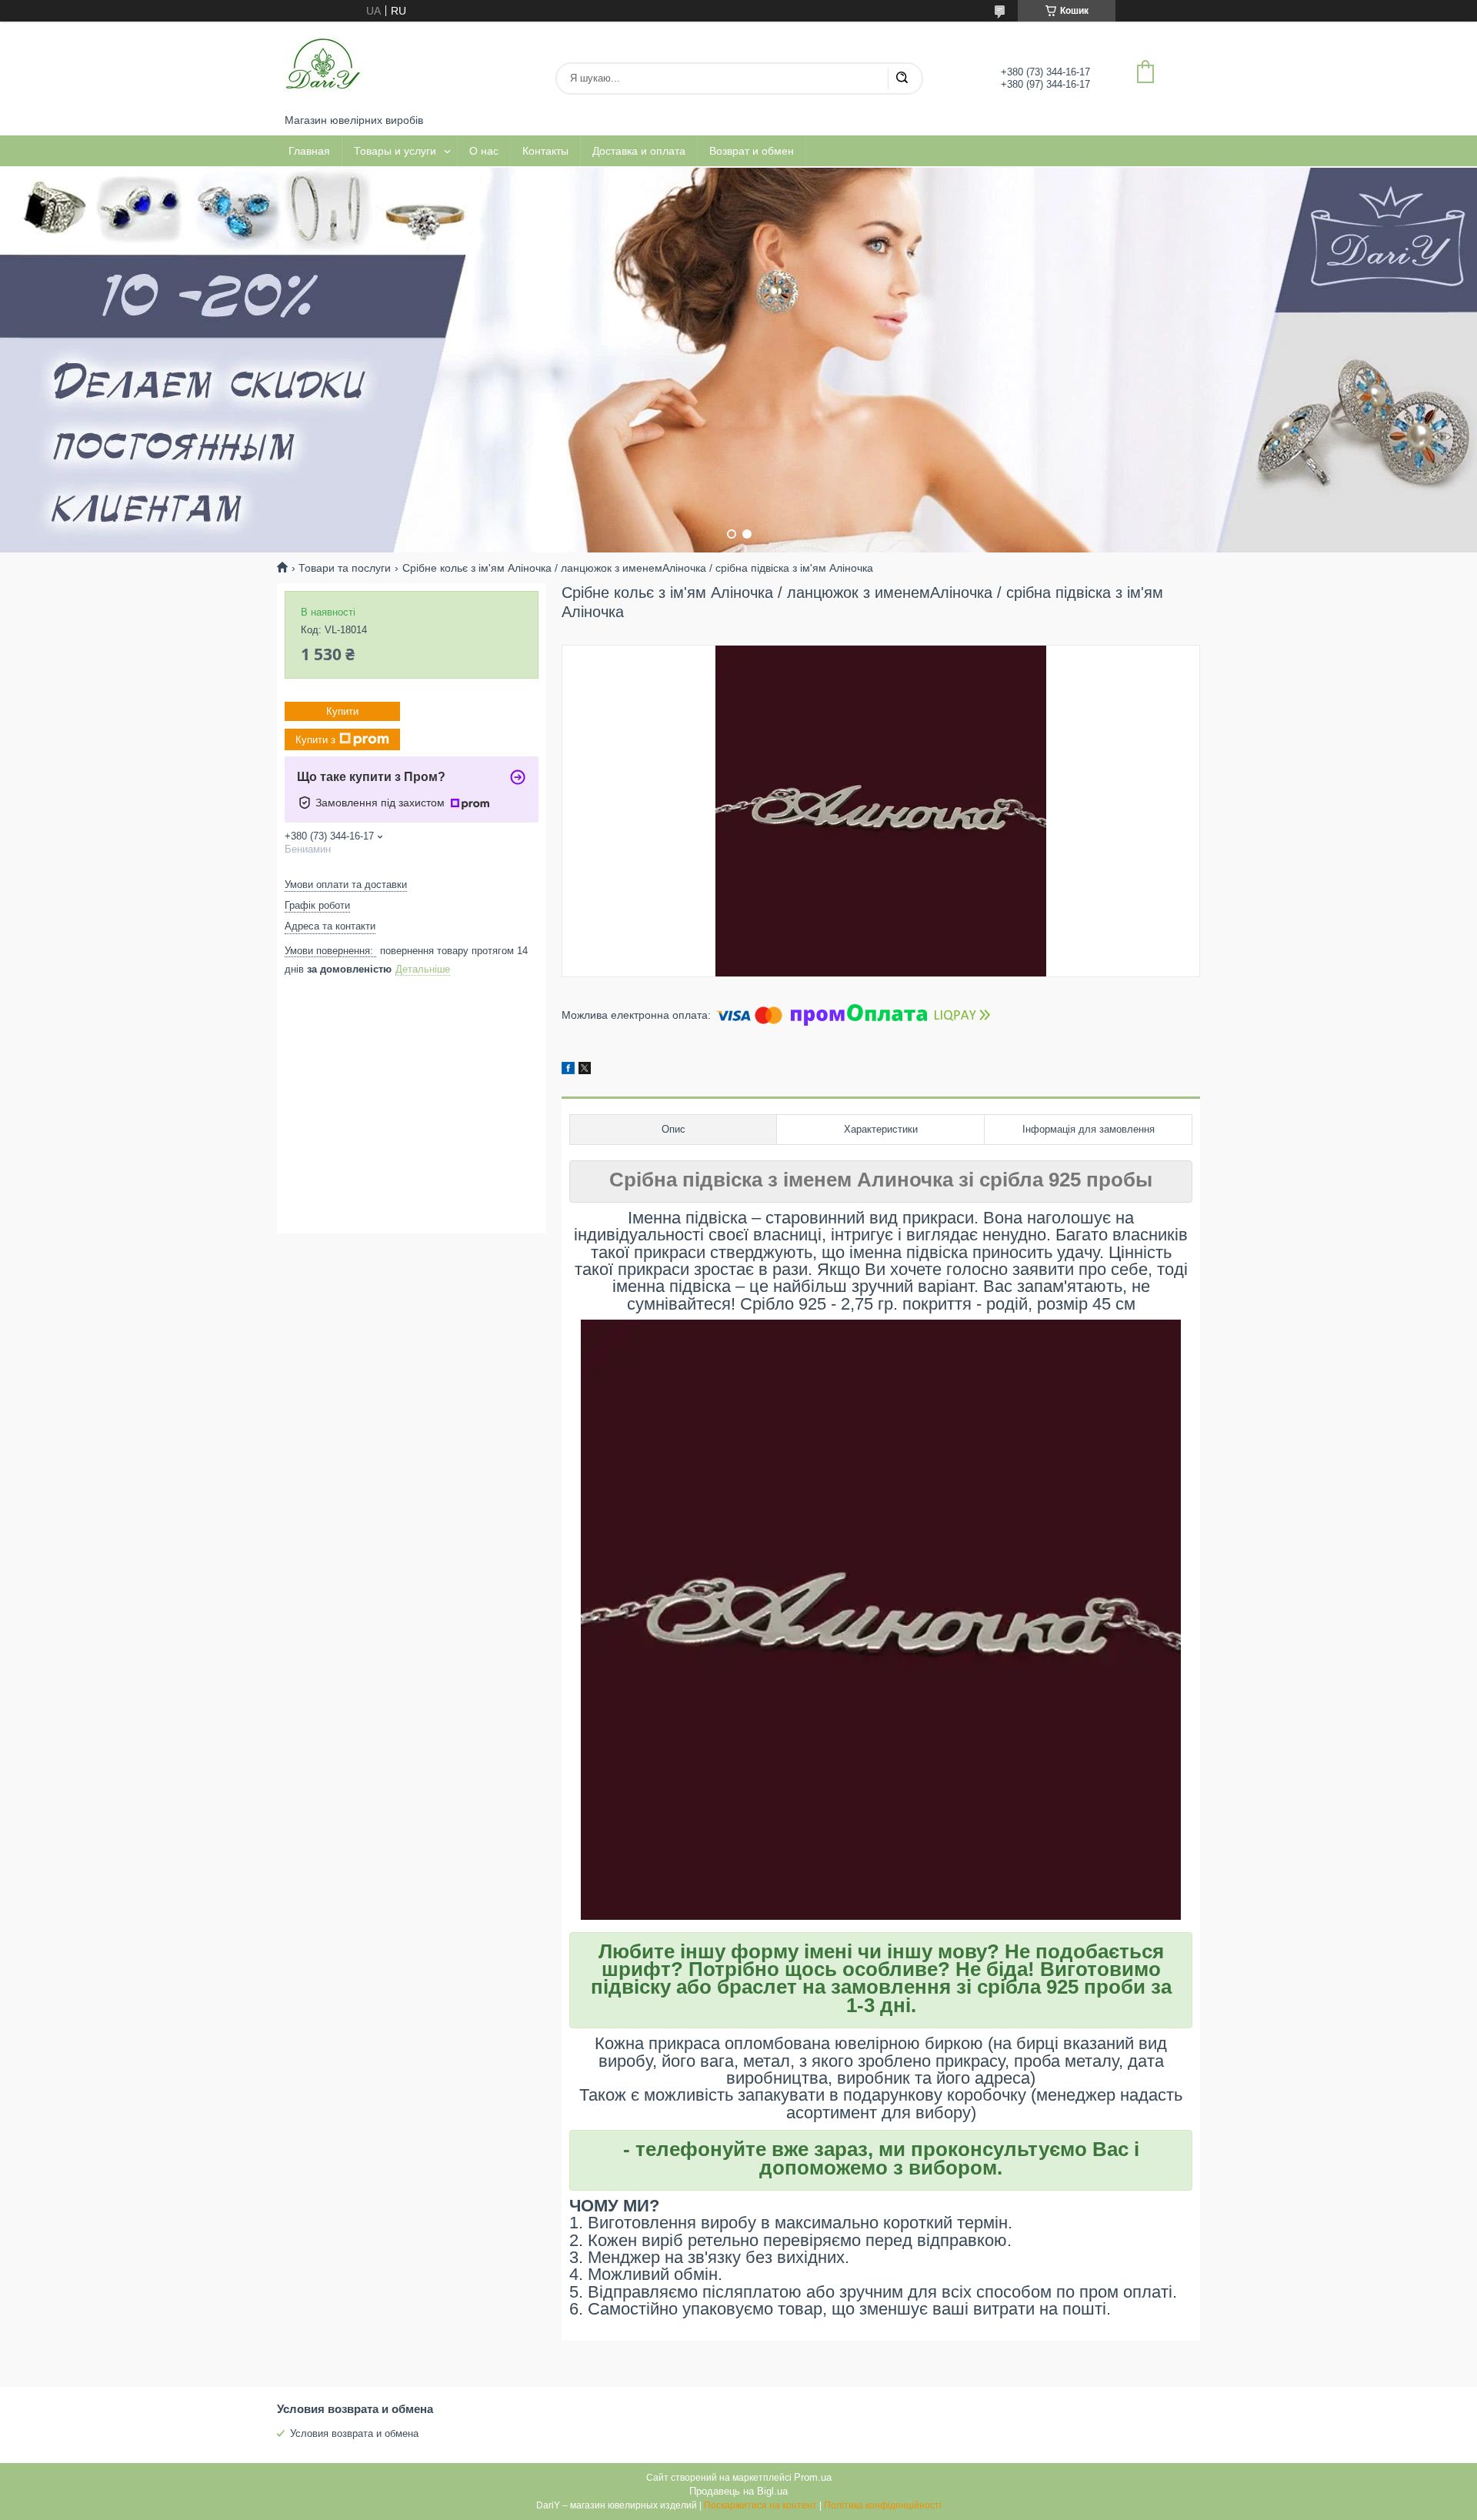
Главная (309, 151)
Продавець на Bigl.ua (738, 2491)
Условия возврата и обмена (354, 2433)
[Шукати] (902, 78)
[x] (585, 1070)
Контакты (545, 151)
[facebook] (568, 1070)
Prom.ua (813, 2477)
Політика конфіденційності (883, 2505)
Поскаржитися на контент (760, 2505)
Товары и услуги (395, 151)
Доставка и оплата (639, 151)
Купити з (315, 739)
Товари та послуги (345, 568)
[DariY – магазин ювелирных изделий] (323, 68)
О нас (484, 151)
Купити (342, 711)
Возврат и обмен (752, 151)
